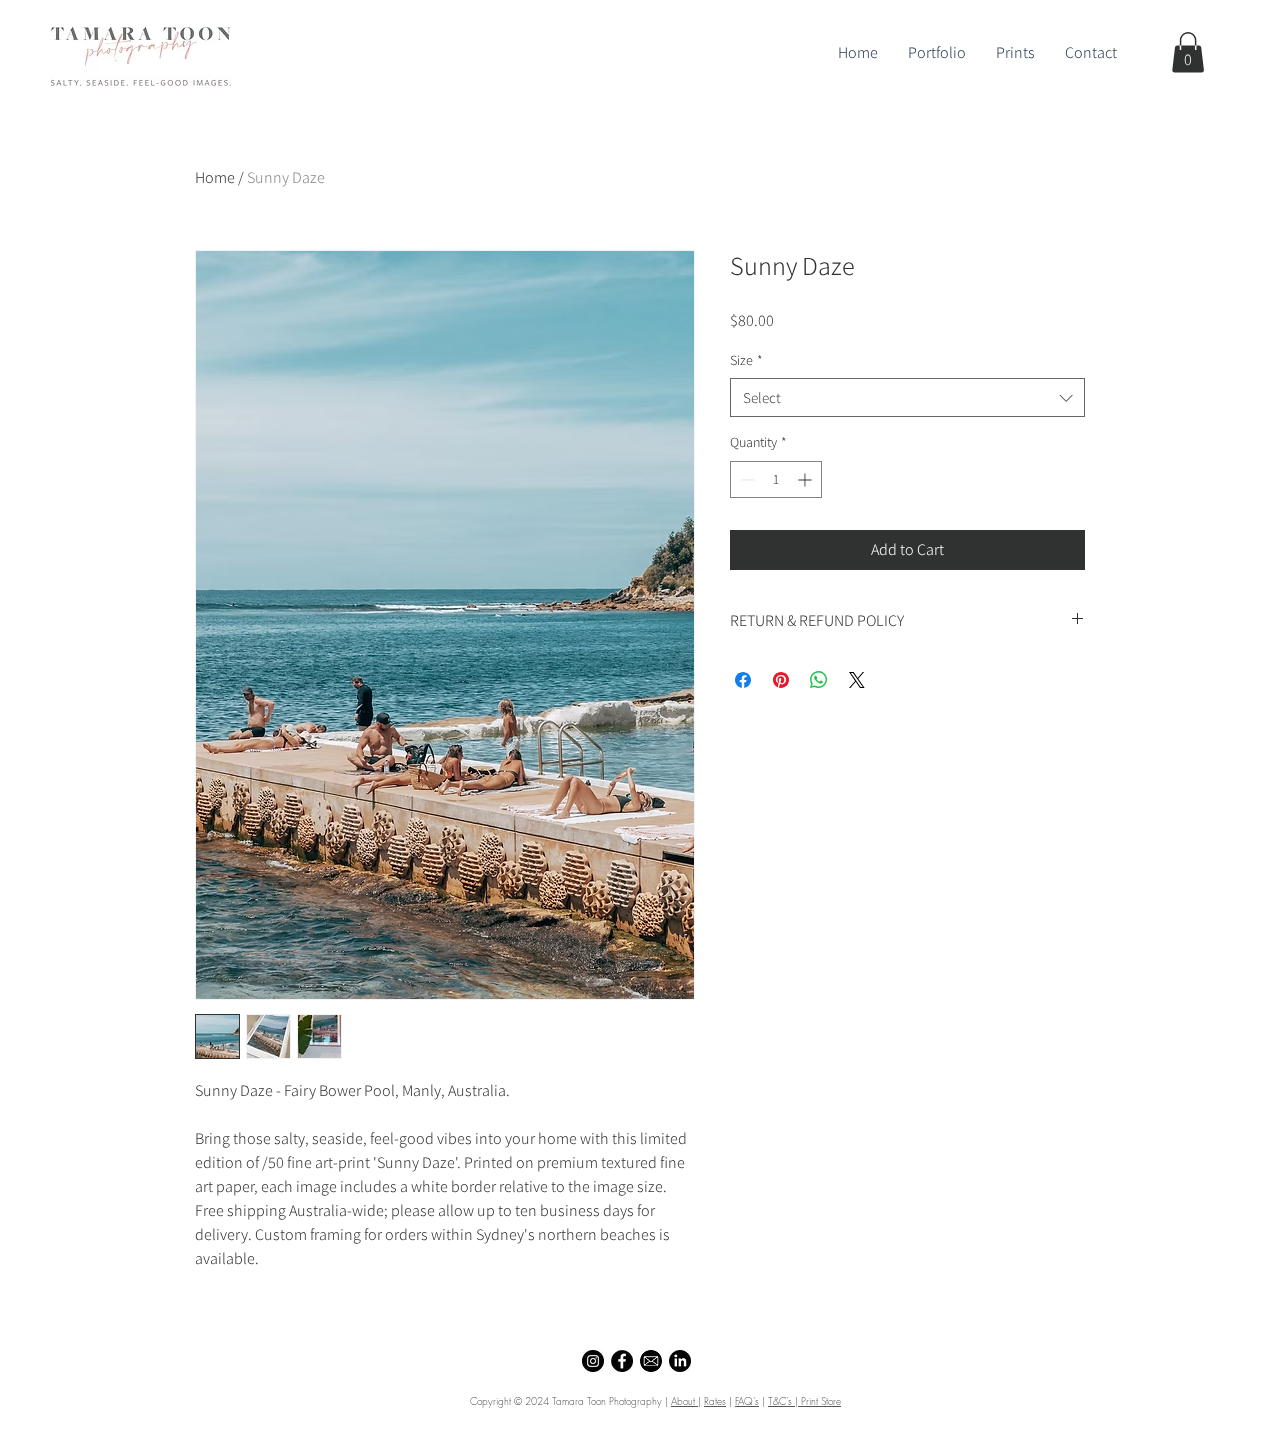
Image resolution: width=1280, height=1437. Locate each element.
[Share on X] (857, 680)
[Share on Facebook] (743, 680)
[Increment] (806, 479)
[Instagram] (593, 1361)
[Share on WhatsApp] (819, 680)
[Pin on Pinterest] (781, 680)
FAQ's (747, 1401)
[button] (1188, 52)
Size (746, 360)
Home (215, 177)
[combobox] (907, 397)
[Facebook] (622, 1361)
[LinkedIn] (680, 1361)
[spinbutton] (776, 479)
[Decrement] (745, 479)
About (684, 1401)
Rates (715, 1401)
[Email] (651, 1361)
